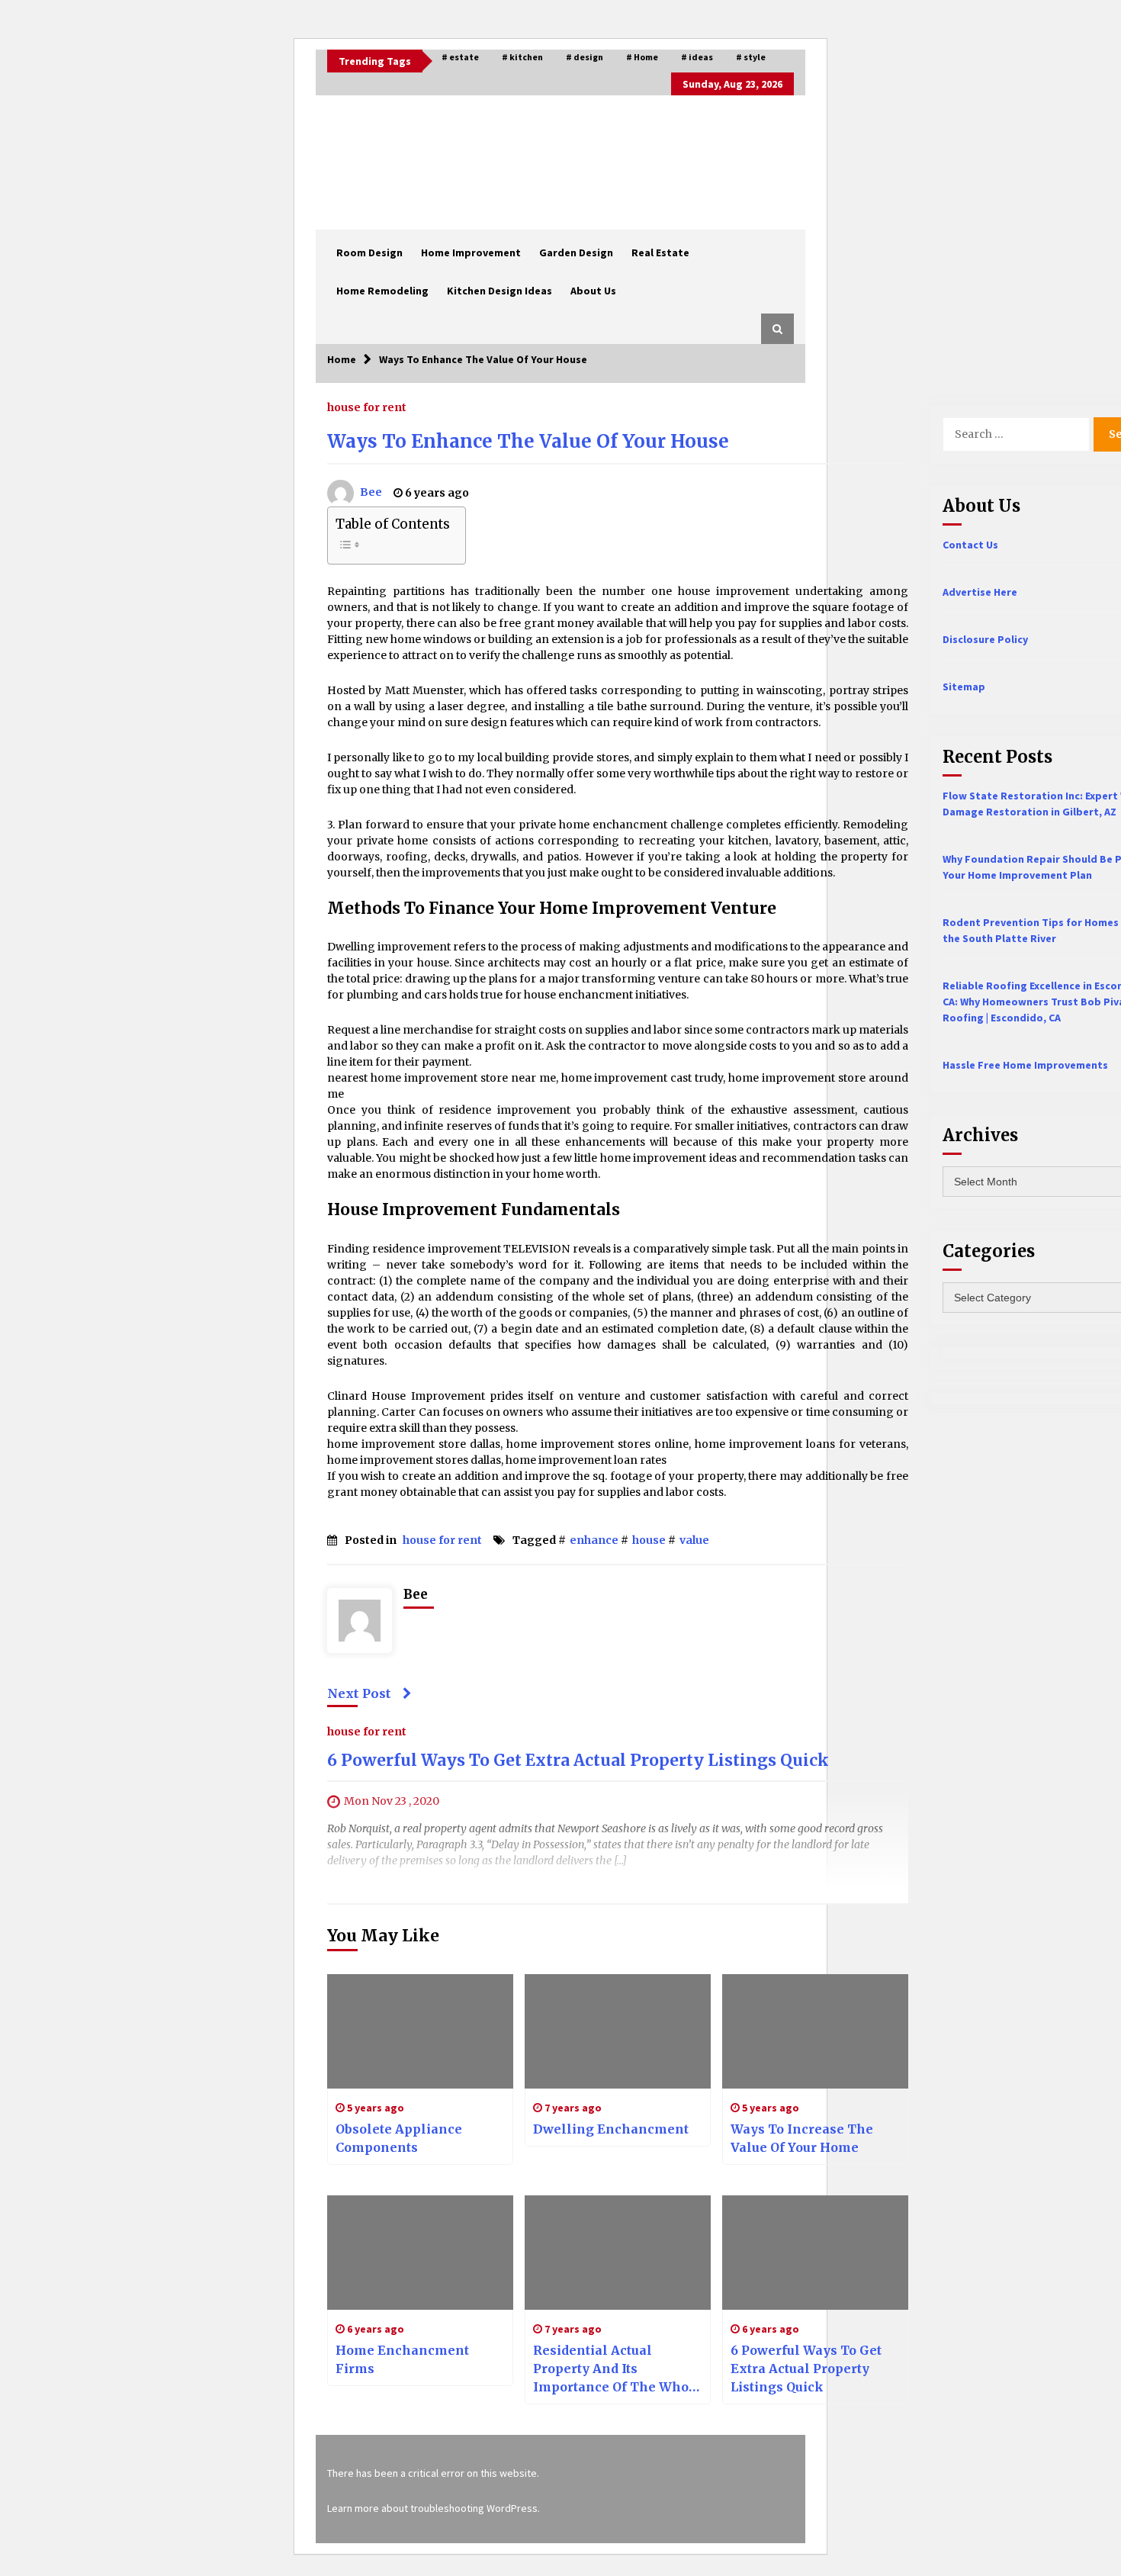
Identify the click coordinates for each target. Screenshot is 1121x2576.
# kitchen (522, 57)
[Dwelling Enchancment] (618, 2031)
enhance (594, 1540)
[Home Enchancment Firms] (420, 2253)
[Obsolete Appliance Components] (420, 2031)
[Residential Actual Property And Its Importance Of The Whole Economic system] (618, 2253)
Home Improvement (471, 252)
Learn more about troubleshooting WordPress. (434, 2508)
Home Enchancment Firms (402, 2359)
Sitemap (964, 687)
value (694, 1540)
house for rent (367, 407)
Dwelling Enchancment (611, 2129)
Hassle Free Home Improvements (1025, 1065)
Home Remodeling (382, 291)
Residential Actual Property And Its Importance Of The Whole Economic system (617, 2369)
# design (585, 57)
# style (751, 57)
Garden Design (576, 252)
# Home (642, 57)
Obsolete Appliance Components (399, 2138)
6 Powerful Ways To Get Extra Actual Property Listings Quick (578, 1760)
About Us (593, 291)
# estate (460, 57)
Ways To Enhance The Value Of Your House (528, 441)
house (649, 1540)
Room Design (369, 252)
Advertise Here (980, 592)
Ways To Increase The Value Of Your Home (802, 2138)
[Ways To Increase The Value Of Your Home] (815, 2031)
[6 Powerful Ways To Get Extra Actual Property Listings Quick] (815, 2253)
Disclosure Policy (985, 639)
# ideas (697, 57)
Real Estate (660, 252)
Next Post (359, 1693)
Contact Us (970, 545)
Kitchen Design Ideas (499, 291)
